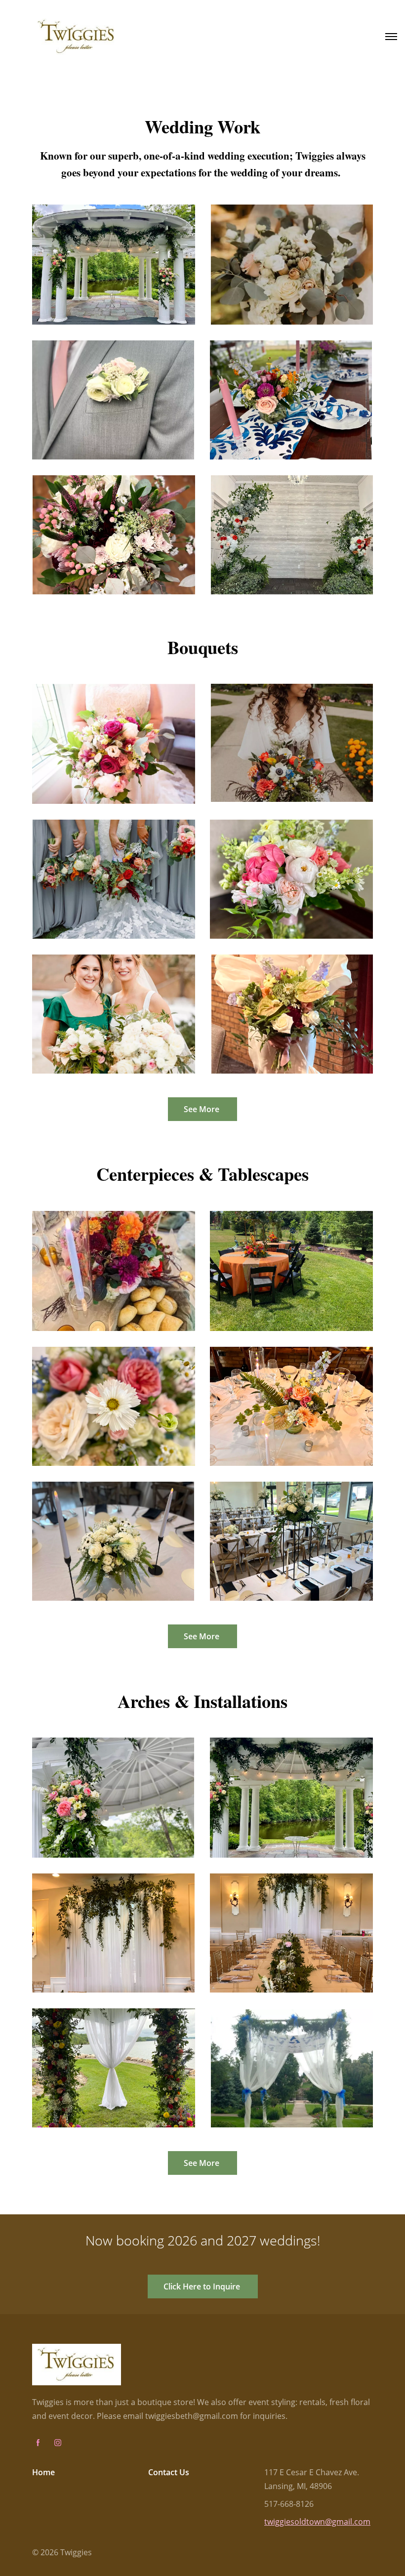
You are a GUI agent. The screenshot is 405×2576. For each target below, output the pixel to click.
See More (202, 1109)
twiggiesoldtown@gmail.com (317, 2522)
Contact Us (169, 2472)
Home (43, 2472)
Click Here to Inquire (203, 2286)
